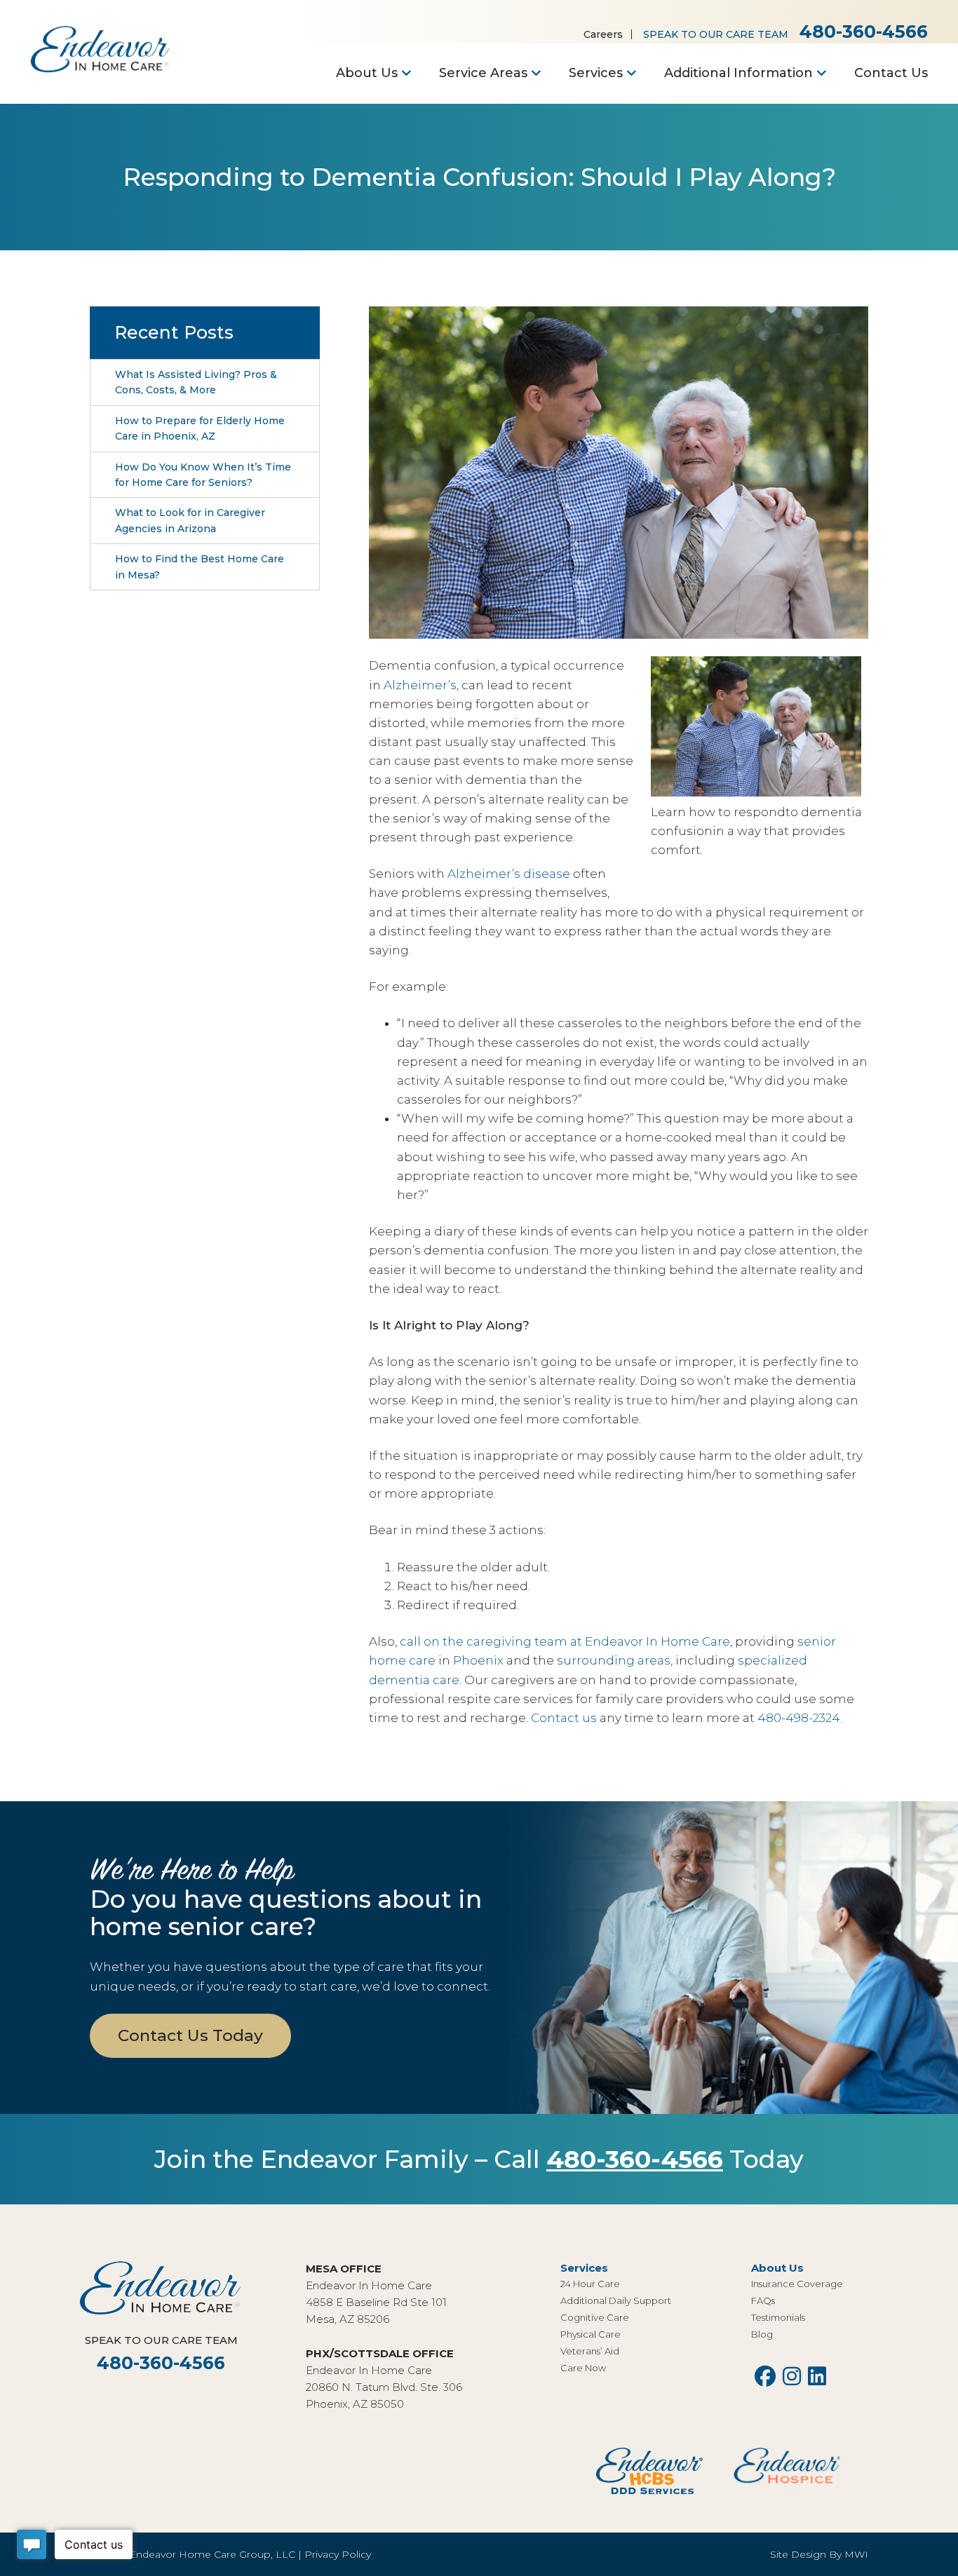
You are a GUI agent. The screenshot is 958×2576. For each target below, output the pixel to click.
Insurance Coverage (797, 2284)
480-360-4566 (864, 32)
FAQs (763, 2300)
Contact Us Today (190, 2035)
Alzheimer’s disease (509, 874)
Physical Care (591, 2334)
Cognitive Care (595, 2317)
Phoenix (478, 1660)
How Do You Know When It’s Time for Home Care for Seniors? (203, 475)
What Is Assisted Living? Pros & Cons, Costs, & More (196, 382)
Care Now (583, 2368)
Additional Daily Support (616, 2300)
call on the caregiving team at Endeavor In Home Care (565, 1641)
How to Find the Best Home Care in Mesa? (200, 567)
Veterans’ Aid (590, 2351)
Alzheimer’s (420, 685)
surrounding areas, (615, 1660)
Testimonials (778, 2317)
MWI (856, 2554)
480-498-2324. (800, 1718)
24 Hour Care (590, 2284)
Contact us (564, 1718)
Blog (762, 2334)
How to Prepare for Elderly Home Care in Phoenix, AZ (200, 428)
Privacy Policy (338, 2554)
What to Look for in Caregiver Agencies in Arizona (190, 520)
